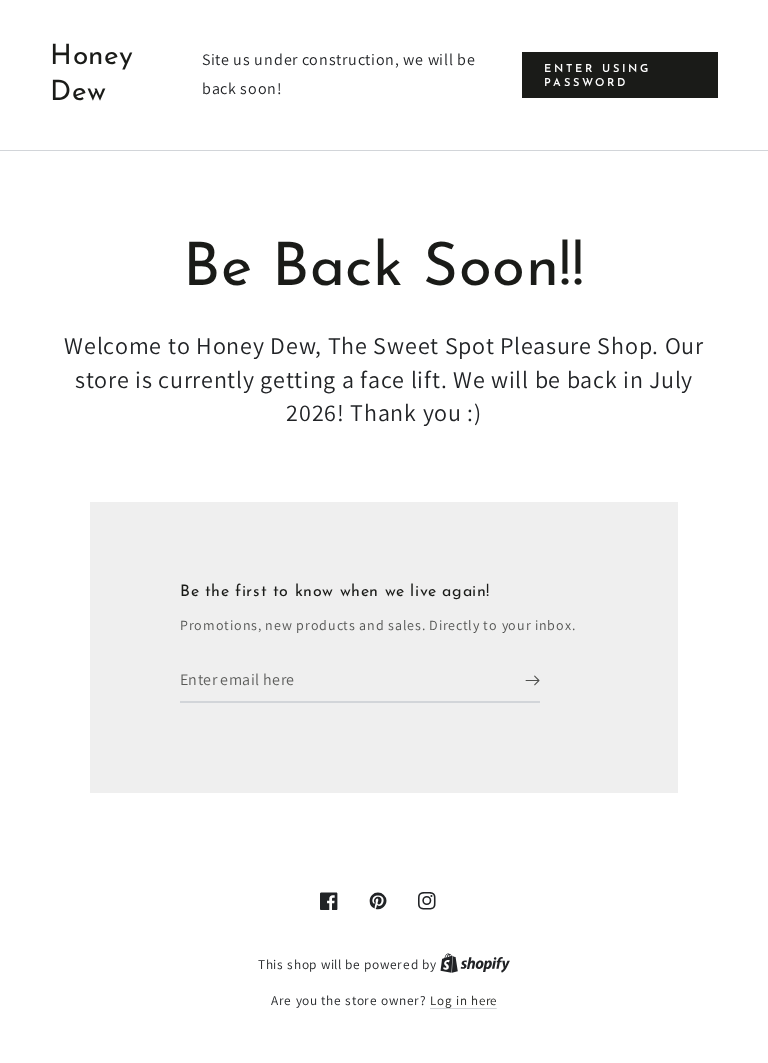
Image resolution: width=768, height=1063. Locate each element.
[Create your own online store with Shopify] (475, 964)
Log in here (463, 1000)
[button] (620, 74)
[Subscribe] (532, 680)
